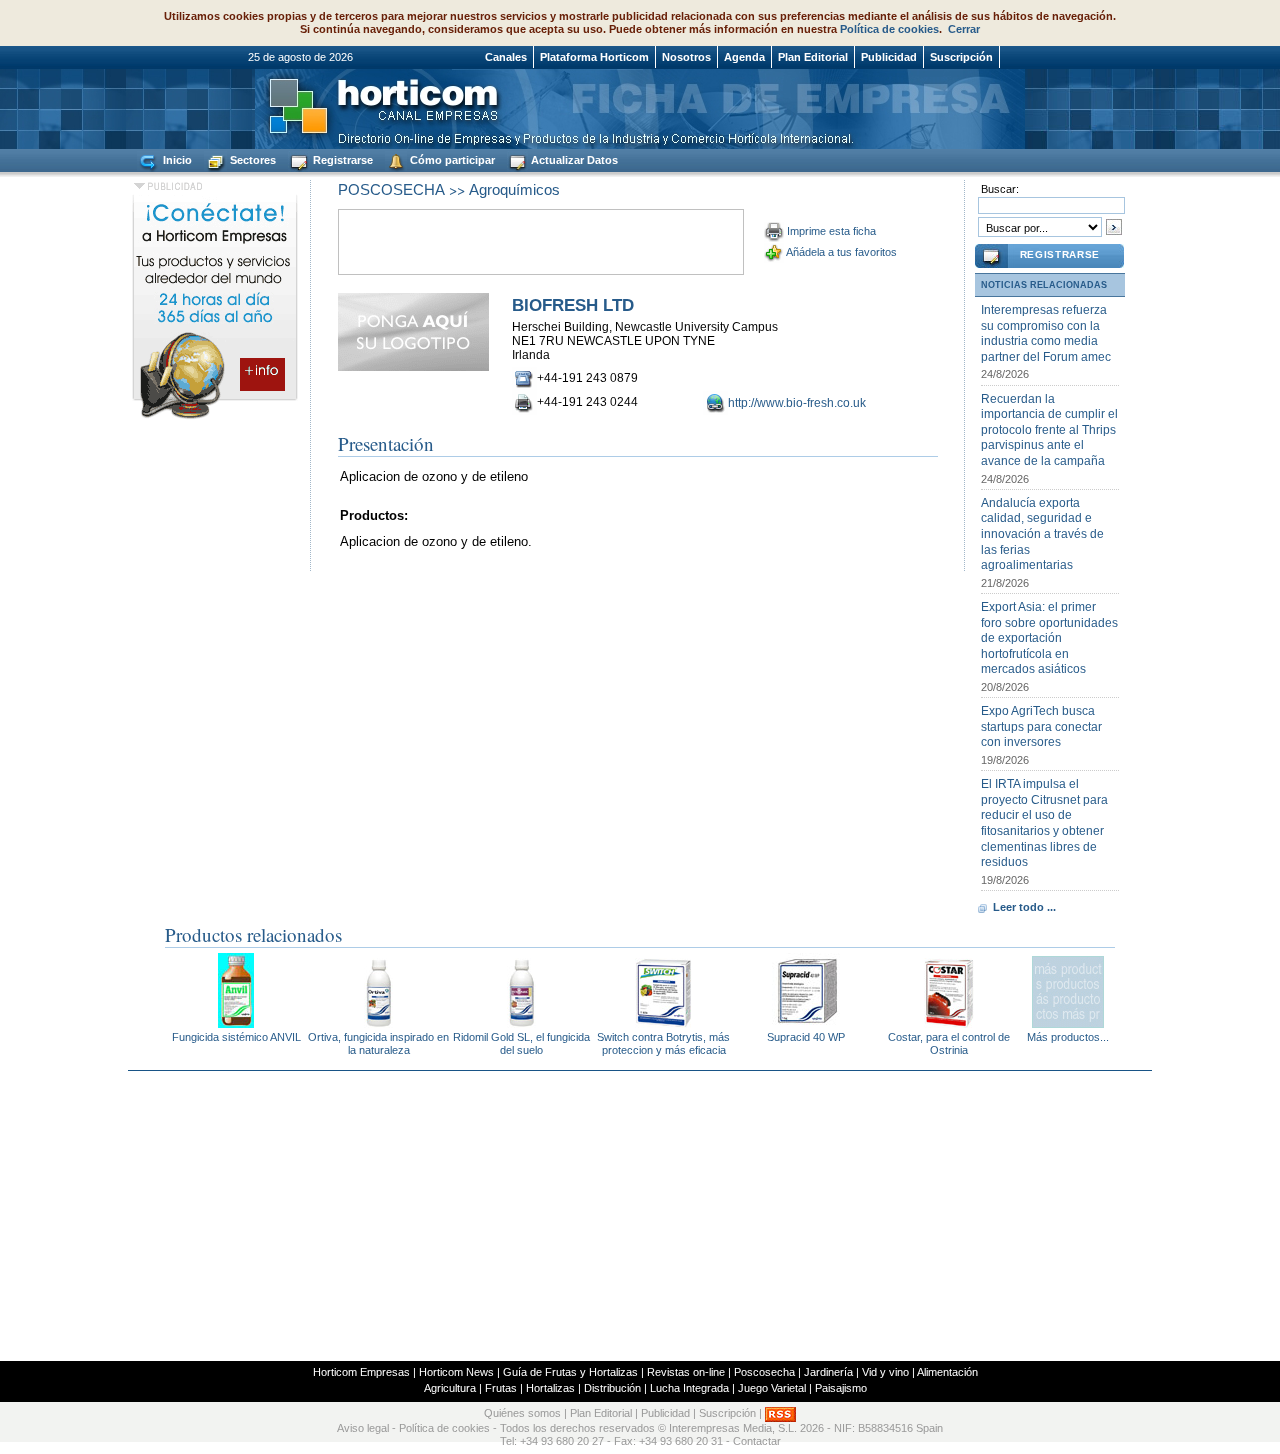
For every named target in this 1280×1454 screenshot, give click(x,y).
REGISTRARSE (1060, 254)
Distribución (612, 1388)
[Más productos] (1068, 1022)
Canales (506, 57)
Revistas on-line (686, 1372)
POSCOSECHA (391, 189)
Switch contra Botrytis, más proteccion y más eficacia (663, 1043)
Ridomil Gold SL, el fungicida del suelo (521, 1043)
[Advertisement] (640, 1216)
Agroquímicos (514, 189)
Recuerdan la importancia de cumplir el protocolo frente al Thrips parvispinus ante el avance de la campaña (1049, 430)
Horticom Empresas (361, 1372)
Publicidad (889, 57)
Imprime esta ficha (831, 231)
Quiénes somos (522, 1414)
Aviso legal (363, 1428)
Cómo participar (451, 160)
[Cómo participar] (215, 418)
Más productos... (1068, 1037)
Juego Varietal (772, 1388)
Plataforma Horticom (594, 57)
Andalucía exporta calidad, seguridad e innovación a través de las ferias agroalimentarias (1042, 534)
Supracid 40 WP (806, 1037)
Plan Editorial (813, 57)
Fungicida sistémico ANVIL (236, 1037)
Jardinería (828, 1372)
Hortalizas (550, 1388)
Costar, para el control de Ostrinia (949, 1043)
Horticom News (456, 1372)
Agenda (744, 57)
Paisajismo (841, 1388)
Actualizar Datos (573, 160)
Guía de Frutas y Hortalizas (570, 1372)
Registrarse (341, 160)
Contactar (757, 1441)
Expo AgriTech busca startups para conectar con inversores (1041, 726)
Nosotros (686, 57)
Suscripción (961, 57)
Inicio (176, 160)
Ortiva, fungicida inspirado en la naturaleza (378, 1043)
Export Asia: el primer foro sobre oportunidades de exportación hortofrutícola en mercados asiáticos (1049, 638)
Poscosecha (764, 1372)
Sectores (251, 160)
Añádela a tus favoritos (841, 252)
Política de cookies (889, 29)
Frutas (501, 1388)
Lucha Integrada (689, 1388)
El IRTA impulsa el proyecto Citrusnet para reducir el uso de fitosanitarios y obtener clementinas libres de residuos (1044, 823)
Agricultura (450, 1388)
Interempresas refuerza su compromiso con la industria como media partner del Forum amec (1046, 333)
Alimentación (947, 1372)
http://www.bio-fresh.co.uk (797, 403)
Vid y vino (885, 1372)
